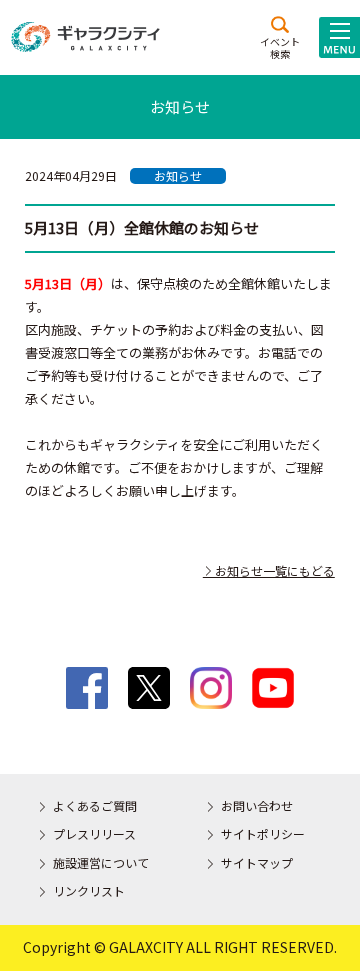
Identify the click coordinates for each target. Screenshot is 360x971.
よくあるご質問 (95, 805)
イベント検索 (280, 47)
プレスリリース (94, 833)
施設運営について (101, 862)
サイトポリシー (263, 833)
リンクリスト (89, 890)
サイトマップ (257, 862)
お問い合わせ (257, 805)
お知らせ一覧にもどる (269, 570)
